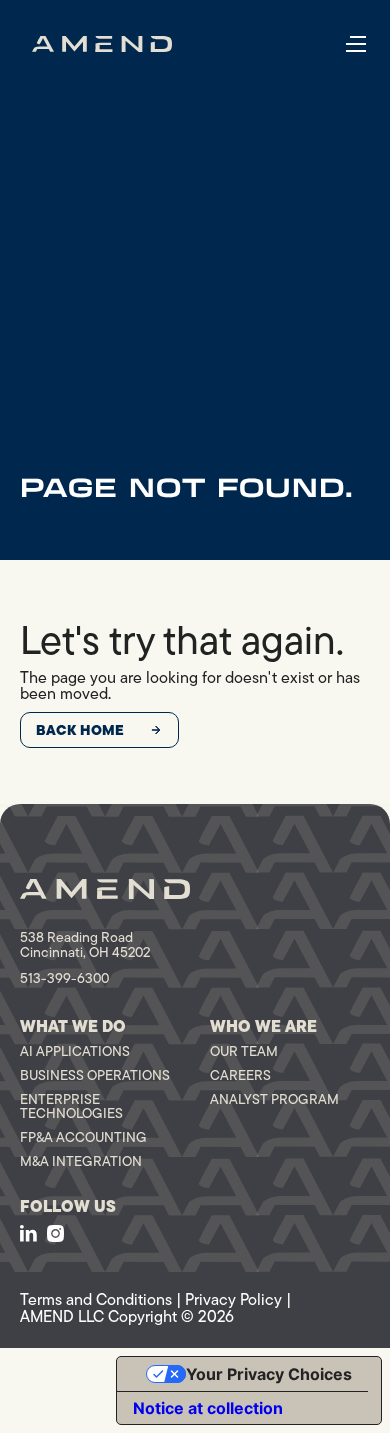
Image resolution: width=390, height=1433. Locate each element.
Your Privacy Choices (269, 1374)
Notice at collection (208, 1408)
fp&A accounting (83, 1137)
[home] (102, 44)
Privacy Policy (233, 1299)
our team (244, 1051)
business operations (95, 1075)
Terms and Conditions (96, 1299)
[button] (356, 44)
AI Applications (75, 1051)
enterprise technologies (71, 1106)
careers (240, 1075)
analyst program (274, 1099)
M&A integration (81, 1161)
